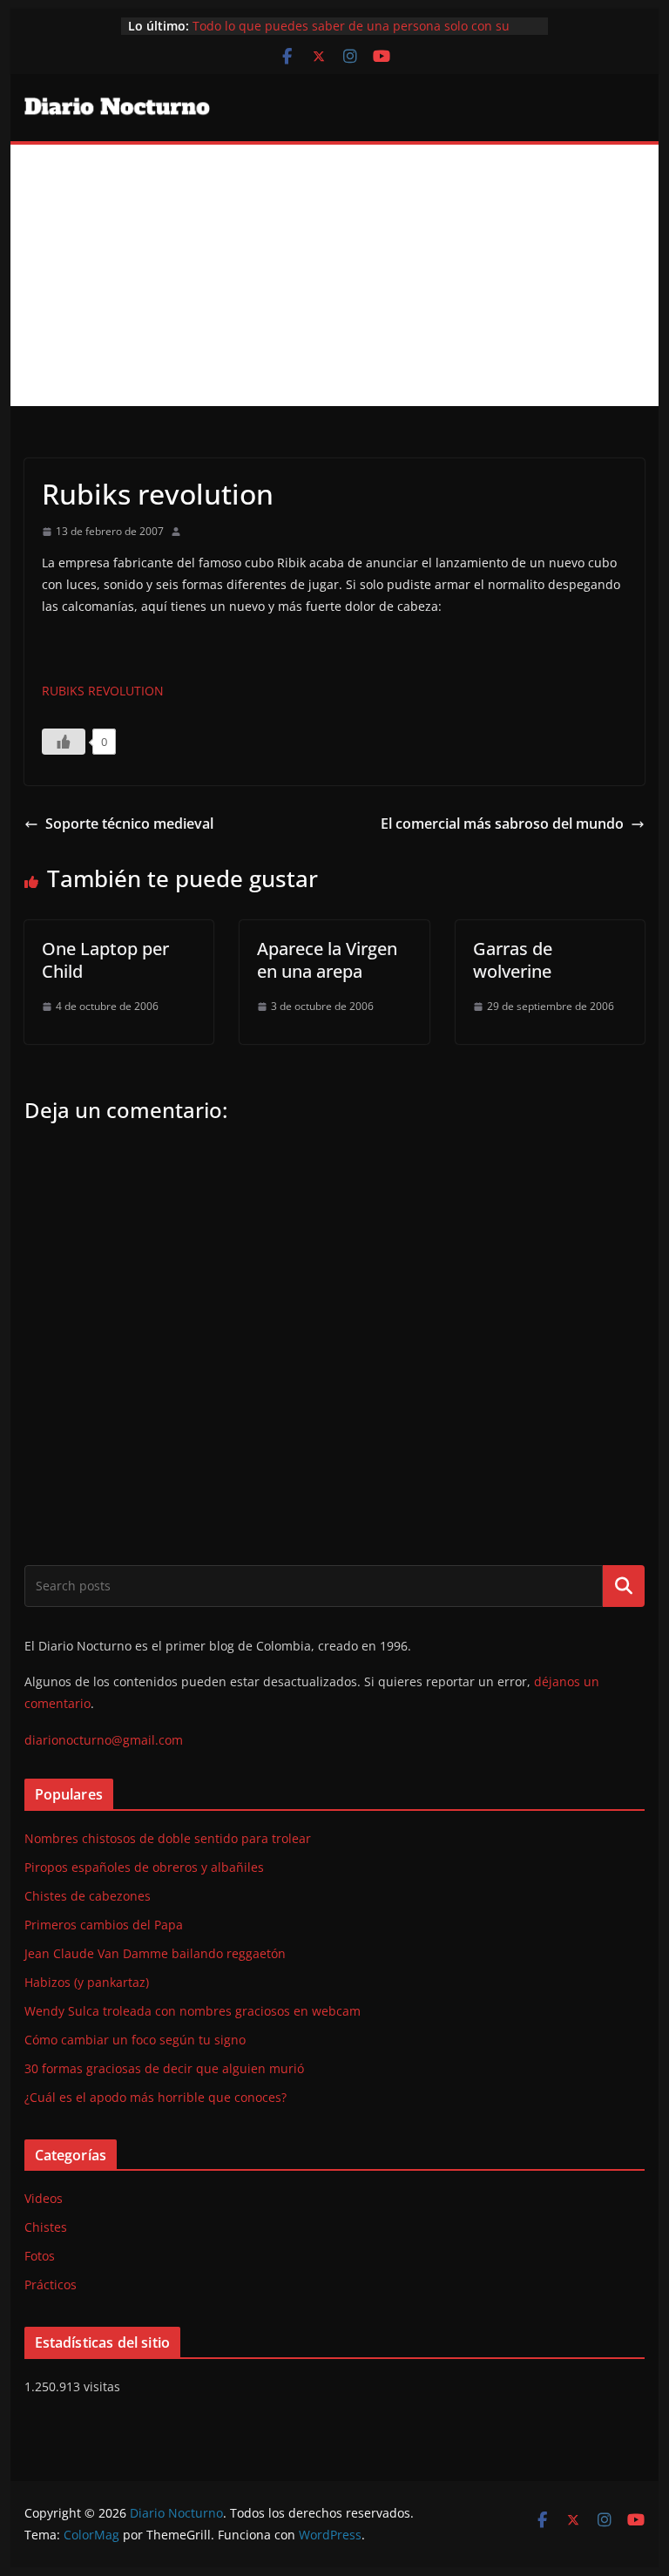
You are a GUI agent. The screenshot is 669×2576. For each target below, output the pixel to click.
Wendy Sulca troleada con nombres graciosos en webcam (193, 2011)
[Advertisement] (335, 275)
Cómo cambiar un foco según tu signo (135, 2040)
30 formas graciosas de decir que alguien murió (164, 2068)
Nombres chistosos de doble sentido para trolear (168, 1838)
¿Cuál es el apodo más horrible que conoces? (155, 2097)
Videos (44, 2198)
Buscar (624, 1585)
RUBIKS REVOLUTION (103, 691)
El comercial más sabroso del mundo (502, 824)
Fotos (40, 2256)
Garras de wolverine (513, 960)
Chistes (46, 2227)
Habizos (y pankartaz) (87, 1982)
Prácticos (51, 2285)
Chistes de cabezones (88, 1896)
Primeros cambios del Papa (104, 1925)
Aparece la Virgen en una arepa (327, 960)
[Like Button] (64, 742)
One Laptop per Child (105, 960)
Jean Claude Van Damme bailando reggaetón (155, 1953)
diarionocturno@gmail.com (104, 1740)
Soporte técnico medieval (129, 824)
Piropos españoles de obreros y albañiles (144, 1867)
